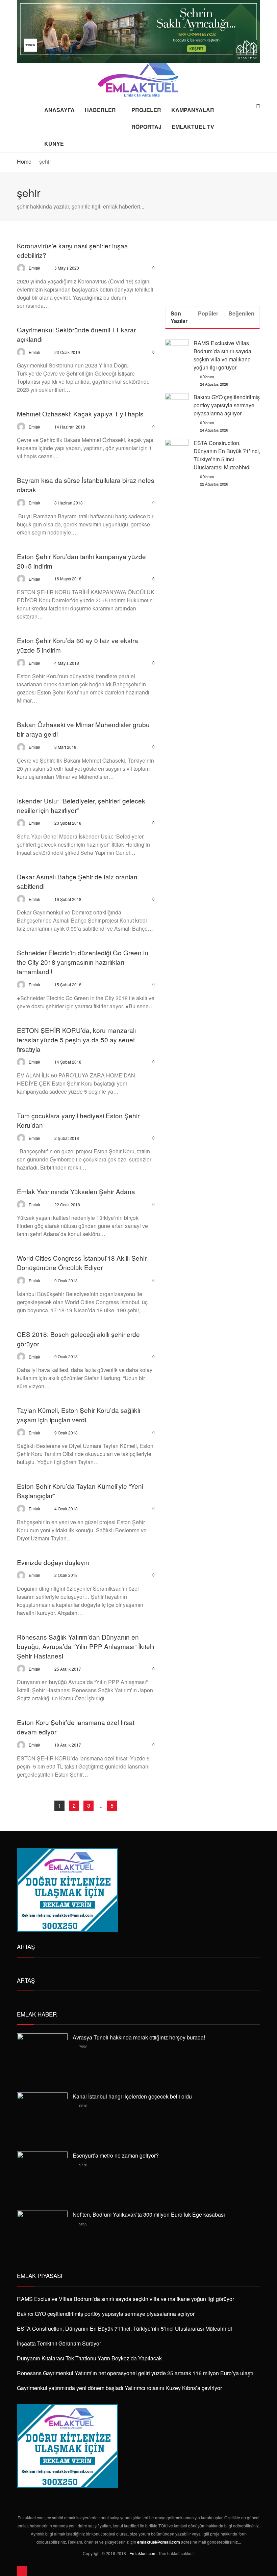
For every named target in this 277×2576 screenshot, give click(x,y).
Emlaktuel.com (143, 2553)
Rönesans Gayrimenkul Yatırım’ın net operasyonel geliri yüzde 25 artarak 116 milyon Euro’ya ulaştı (135, 2373)
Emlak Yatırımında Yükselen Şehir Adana (76, 1191)
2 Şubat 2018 (67, 1138)
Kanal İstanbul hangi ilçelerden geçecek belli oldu (132, 2096)
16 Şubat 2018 (68, 899)
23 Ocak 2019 (67, 352)
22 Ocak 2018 (67, 1204)
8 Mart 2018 (65, 747)
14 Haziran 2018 (70, 427)
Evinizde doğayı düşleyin (53, 1562)
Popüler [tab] (208, 313)
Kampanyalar (193, 110)
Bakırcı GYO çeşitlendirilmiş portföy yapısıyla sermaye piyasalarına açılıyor (227, 405)
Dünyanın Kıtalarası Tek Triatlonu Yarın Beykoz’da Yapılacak (89, 2358)
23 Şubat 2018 (68, 823)
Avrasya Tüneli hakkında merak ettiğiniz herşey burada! (139, 2037)
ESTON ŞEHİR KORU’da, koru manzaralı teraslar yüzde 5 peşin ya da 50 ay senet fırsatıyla (76, 1039)
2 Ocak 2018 (66, 1575)
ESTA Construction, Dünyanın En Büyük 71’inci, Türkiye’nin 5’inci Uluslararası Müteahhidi (227, 455)
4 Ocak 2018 (66, 1509)
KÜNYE (54, 144)
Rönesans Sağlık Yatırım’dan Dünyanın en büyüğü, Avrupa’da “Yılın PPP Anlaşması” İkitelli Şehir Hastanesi (85, 1646)
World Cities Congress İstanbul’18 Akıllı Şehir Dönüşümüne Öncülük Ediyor (82, 1263)
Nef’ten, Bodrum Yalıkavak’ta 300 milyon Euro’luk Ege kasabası (149, 2214)
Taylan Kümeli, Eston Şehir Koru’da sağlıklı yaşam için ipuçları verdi (79, 1415)
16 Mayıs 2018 (68, 579)
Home (24, 161)
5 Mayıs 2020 (67, 268)
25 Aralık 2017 (68, 1669)
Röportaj (146, 127)
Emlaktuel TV (193, 127)
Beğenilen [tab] (241, 313)
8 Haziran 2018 (69, 503)
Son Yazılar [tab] (179, 317)
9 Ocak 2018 (66, 1280)
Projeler (146, 110)
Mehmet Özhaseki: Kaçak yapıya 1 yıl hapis (80, 414)
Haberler (100, 110)
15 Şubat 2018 (68, 984)
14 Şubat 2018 (68, 1062)
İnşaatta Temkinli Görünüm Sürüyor (59, 2343)
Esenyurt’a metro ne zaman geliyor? (116, 2155)
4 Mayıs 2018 (67, 663)
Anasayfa (59, 110)
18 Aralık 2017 (68, 1745)
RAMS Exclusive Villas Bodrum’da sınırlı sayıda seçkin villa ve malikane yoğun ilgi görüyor (222, 355)
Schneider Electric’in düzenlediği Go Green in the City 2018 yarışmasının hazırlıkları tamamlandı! (83, 962)
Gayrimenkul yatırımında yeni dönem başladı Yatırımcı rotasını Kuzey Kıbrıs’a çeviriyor (119, 2388)
